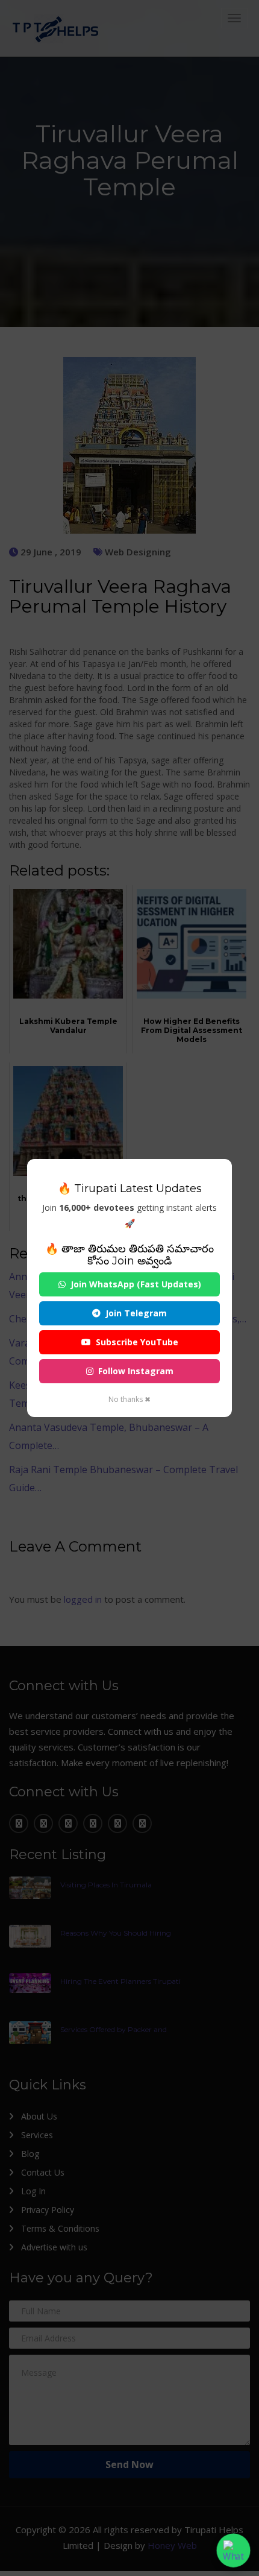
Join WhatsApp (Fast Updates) (136, 1284)
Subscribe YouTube (137, 1342)
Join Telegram (136, 1313)
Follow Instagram (136, 1371)
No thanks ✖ (129, 1399)
